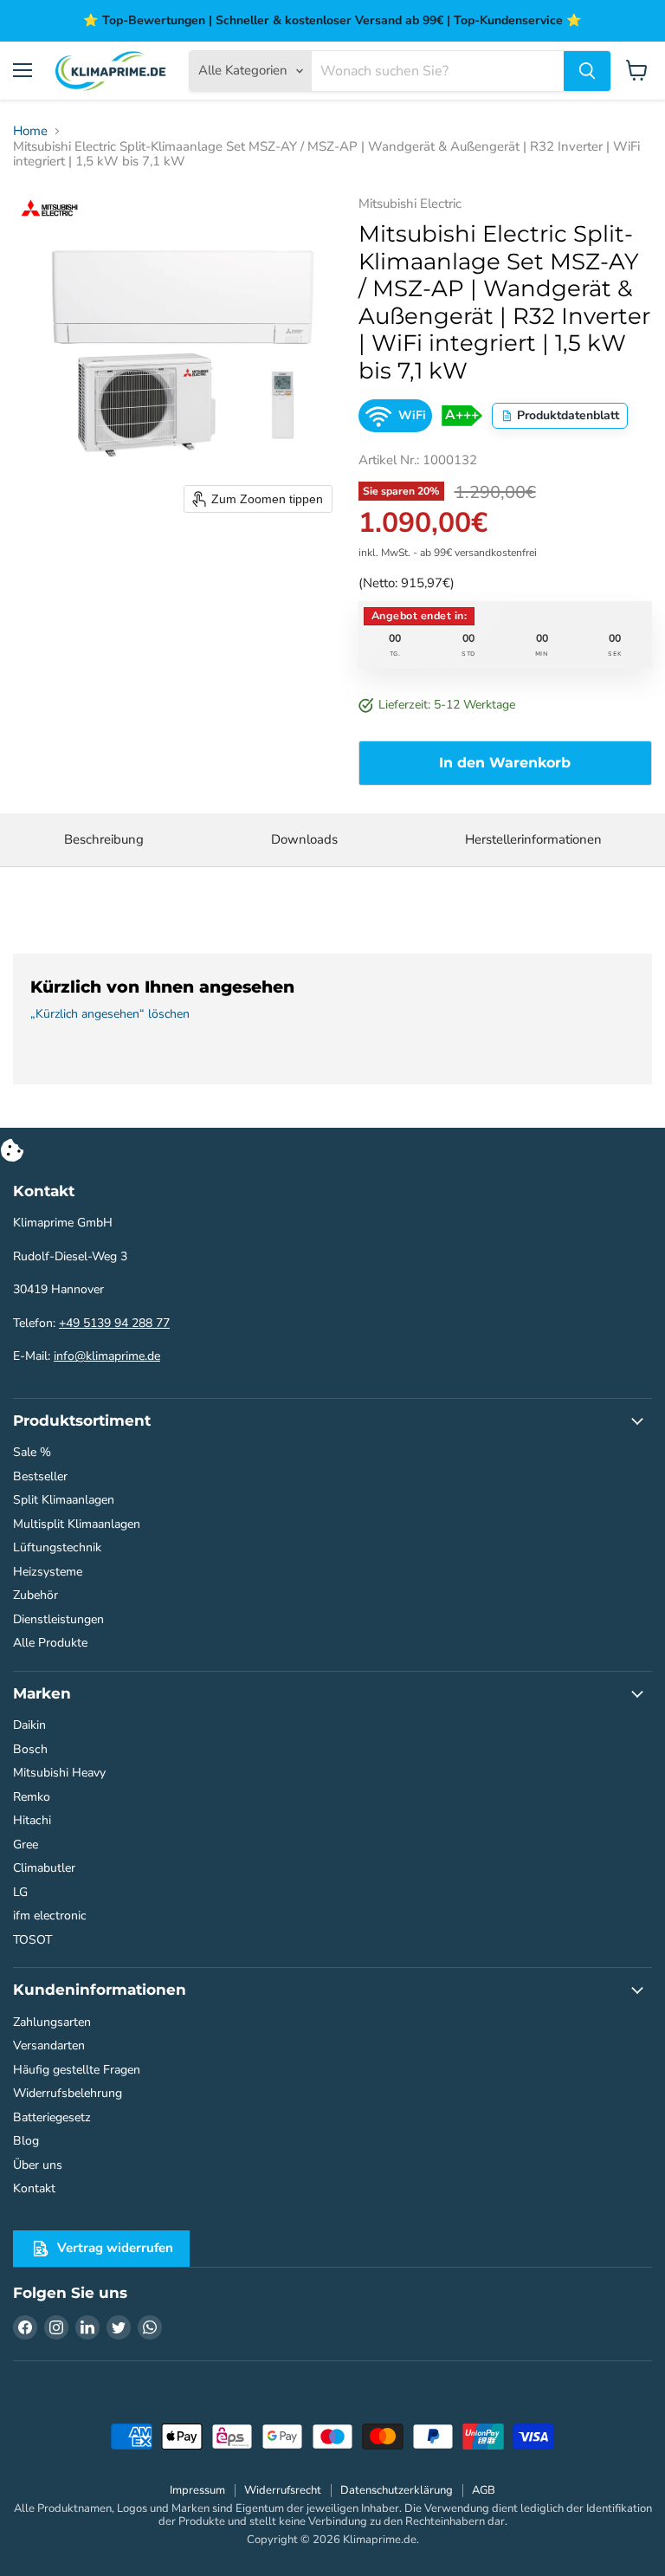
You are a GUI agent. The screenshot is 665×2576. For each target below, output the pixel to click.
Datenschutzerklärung (397, 2490)
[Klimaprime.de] (111, 71)
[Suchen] (587, 71)
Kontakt (34, 2188)
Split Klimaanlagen (64, 1500)
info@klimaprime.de (107, 1356)
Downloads (304, 839)
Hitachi (32, 1820)
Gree (26, 1845)
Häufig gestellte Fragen (77, 2070)
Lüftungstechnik (57, 1547)
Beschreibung (104, 839)
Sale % (32, 1452)
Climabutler (44, 1868)
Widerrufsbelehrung (68, 2093)
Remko (32, 1797)
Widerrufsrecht (283, 2490)
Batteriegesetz (52, 2117)
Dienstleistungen (58, 1619)
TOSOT (32, 1940)
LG (20, 1892)
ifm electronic (50, 1916)
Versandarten (49, 2045)
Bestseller (40, 1476)
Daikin (29, 1725)
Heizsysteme (48, 1572)
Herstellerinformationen (533, 839)
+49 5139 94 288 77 (114, 1323)
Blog (26, 2141)
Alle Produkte (50, 1643)
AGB (484, 2490)
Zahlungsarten (52, 2022)
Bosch (30, 1749)
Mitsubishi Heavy (59, 1773)
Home (30, 131)
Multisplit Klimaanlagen (77, 1524)
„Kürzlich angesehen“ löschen (110, 1014)
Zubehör (36, 1595)
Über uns (38, 2165)
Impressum (197, 2490)
